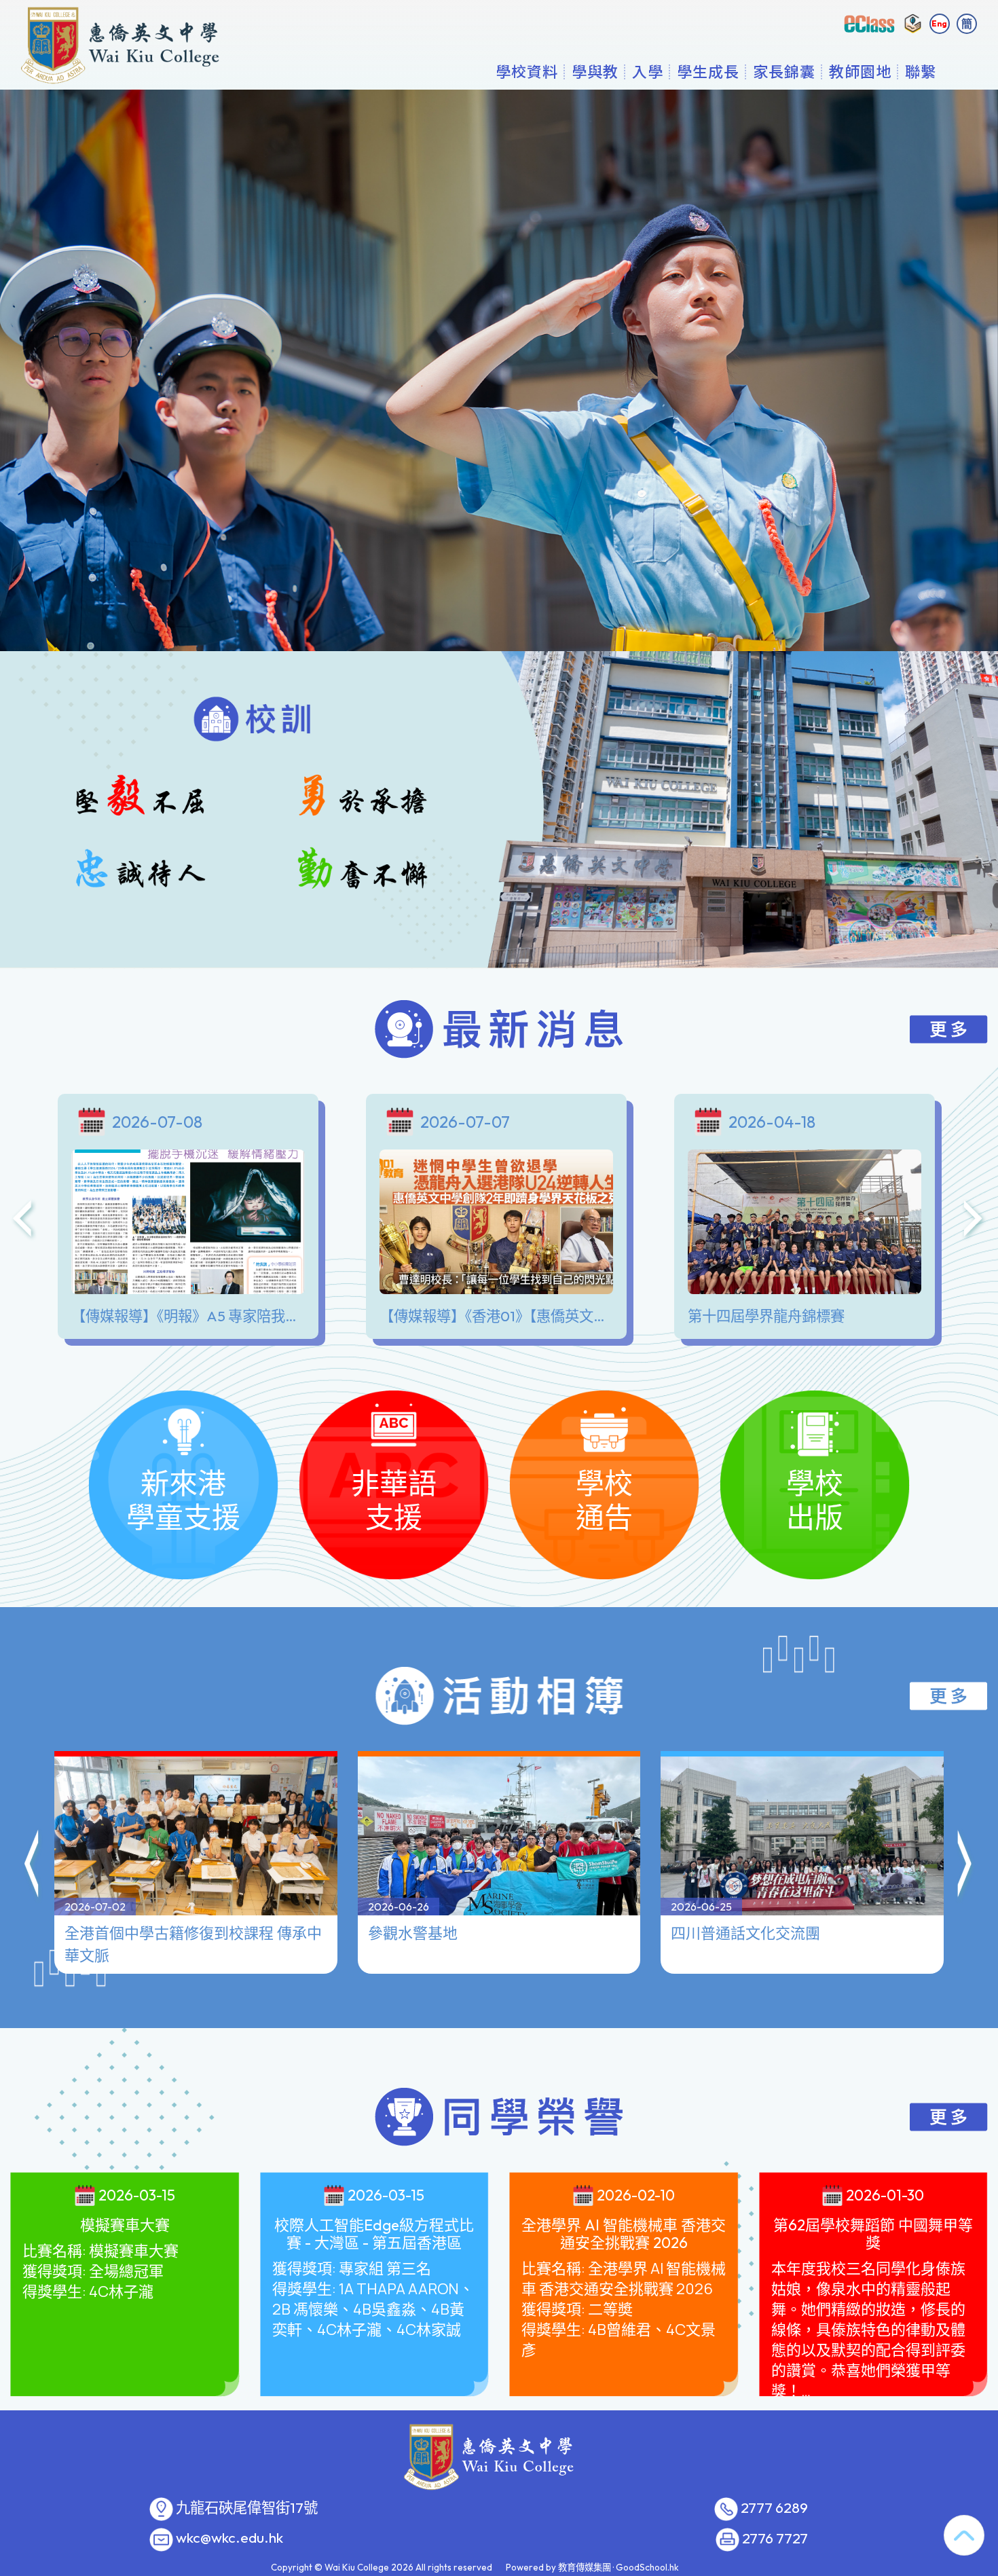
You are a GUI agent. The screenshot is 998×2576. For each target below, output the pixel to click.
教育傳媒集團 (585, 2567)
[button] (33, 1866)
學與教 (595, 71)
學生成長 (708, 71)
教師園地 (860, 71)
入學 (648, 71)
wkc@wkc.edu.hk (229, 2538)
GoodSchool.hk (647, 2567)
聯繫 (921, 71)
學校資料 (527, 71)
